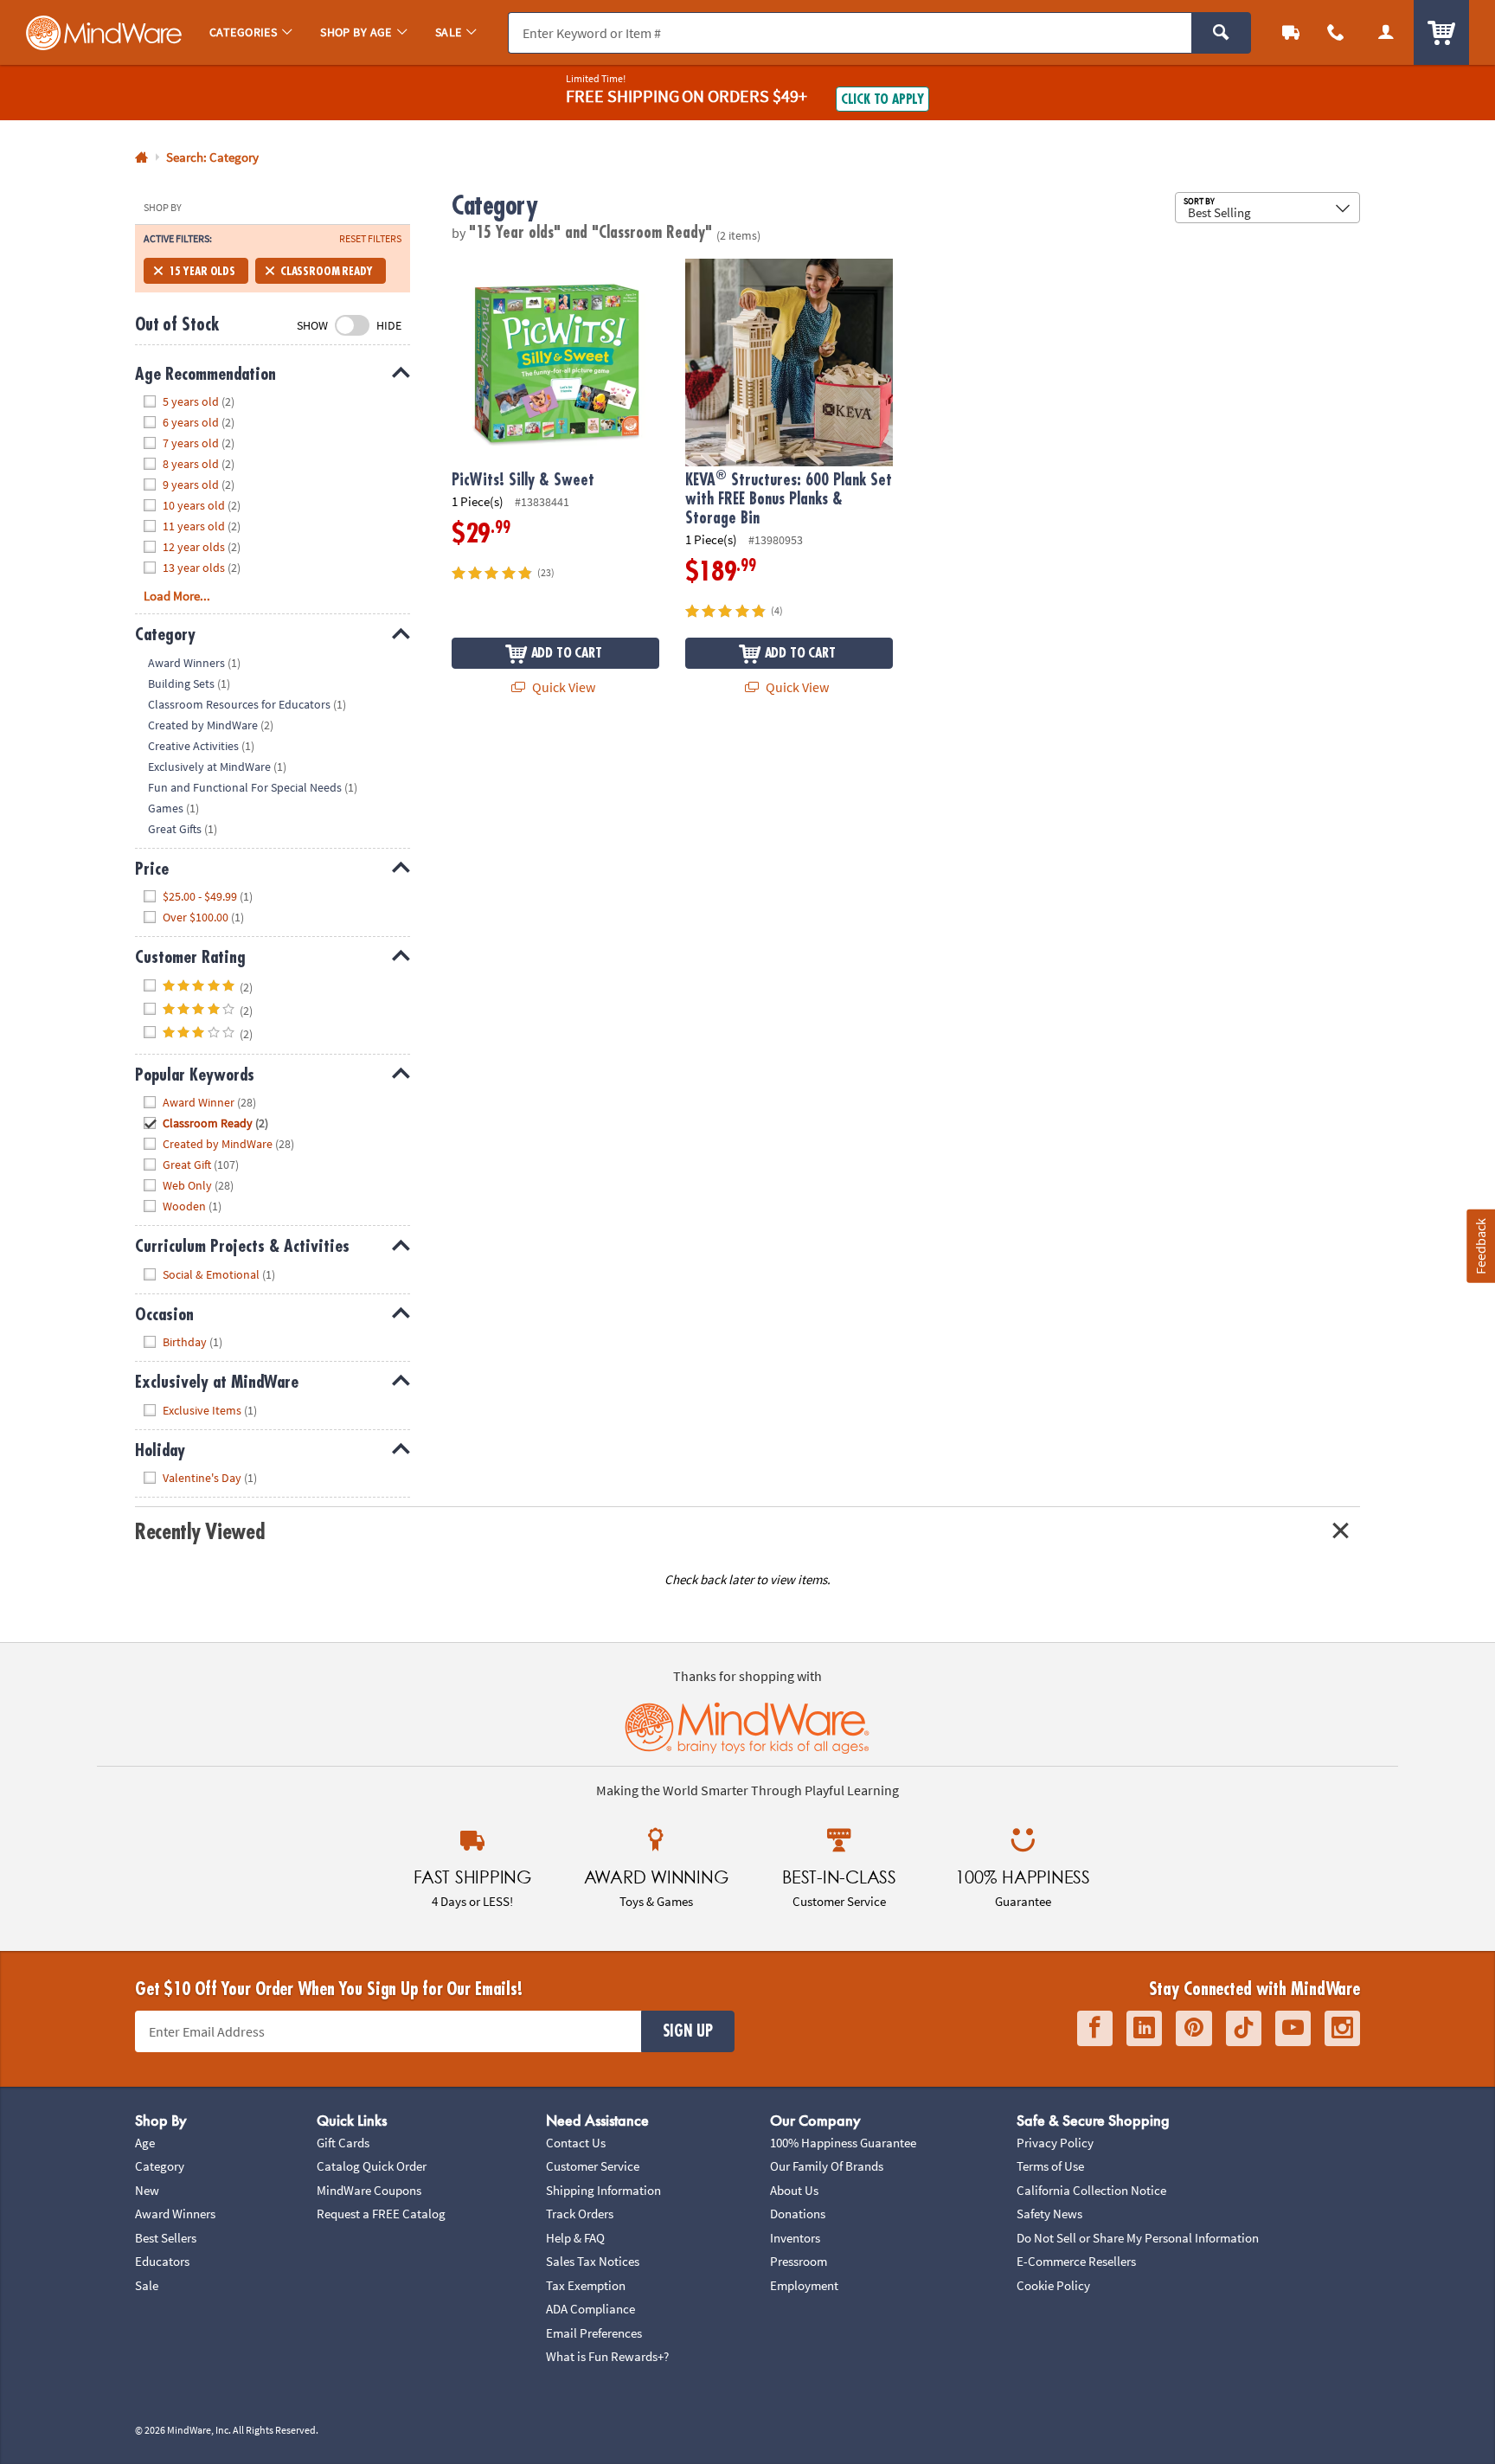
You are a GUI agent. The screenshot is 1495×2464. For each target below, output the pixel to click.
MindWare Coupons (369, 2190)
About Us (794, 2190)
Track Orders (580, 2214)
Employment (804, 2285)
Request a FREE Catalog (381, 2214)
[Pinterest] (1194, 2028)
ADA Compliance (590, 2309)
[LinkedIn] (1144, 2028)
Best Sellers (166, 2238)
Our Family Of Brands (827, 2166)
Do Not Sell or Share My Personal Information (1138, 2238)
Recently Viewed (199, 1532)
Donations (798, 2214)
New (147, 2190)
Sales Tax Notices (593, 2261)
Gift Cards (343, 2143)
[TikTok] (1244, 2028)
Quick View (562, 687)
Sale (147, 2285)
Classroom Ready (327, 271)
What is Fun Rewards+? (607, 2356)
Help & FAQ (575, 2238)
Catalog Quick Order (372, 2166)
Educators (162, 2261)
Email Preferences (594, 2333)
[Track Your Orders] (1291, 32)
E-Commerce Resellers (1076, 2261)
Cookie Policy (1053, 2285)
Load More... (177, 596)
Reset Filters (370, 239)
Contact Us (576, 2143)
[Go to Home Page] (141, 158)
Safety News (1049, 2214)
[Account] (1386, 32)
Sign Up (688, 2031)
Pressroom (799, 2261)
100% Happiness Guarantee (843, 2143)
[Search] (1221, 33)
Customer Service (593, 2166)
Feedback (1480, 1246)
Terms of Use (1050, 2166)
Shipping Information (603, 2190)
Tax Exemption (586, 2285)
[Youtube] (1293, 2028)
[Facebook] (1095, 2028)
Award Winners (175, 2214)
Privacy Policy (1055, 2143)
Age (145, 2143)
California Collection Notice (1091, 2190)
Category (160, 2166)
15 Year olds (202, 271)
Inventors (795, 2238)
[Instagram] (1342, 2028)
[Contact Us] (1336, 32)
